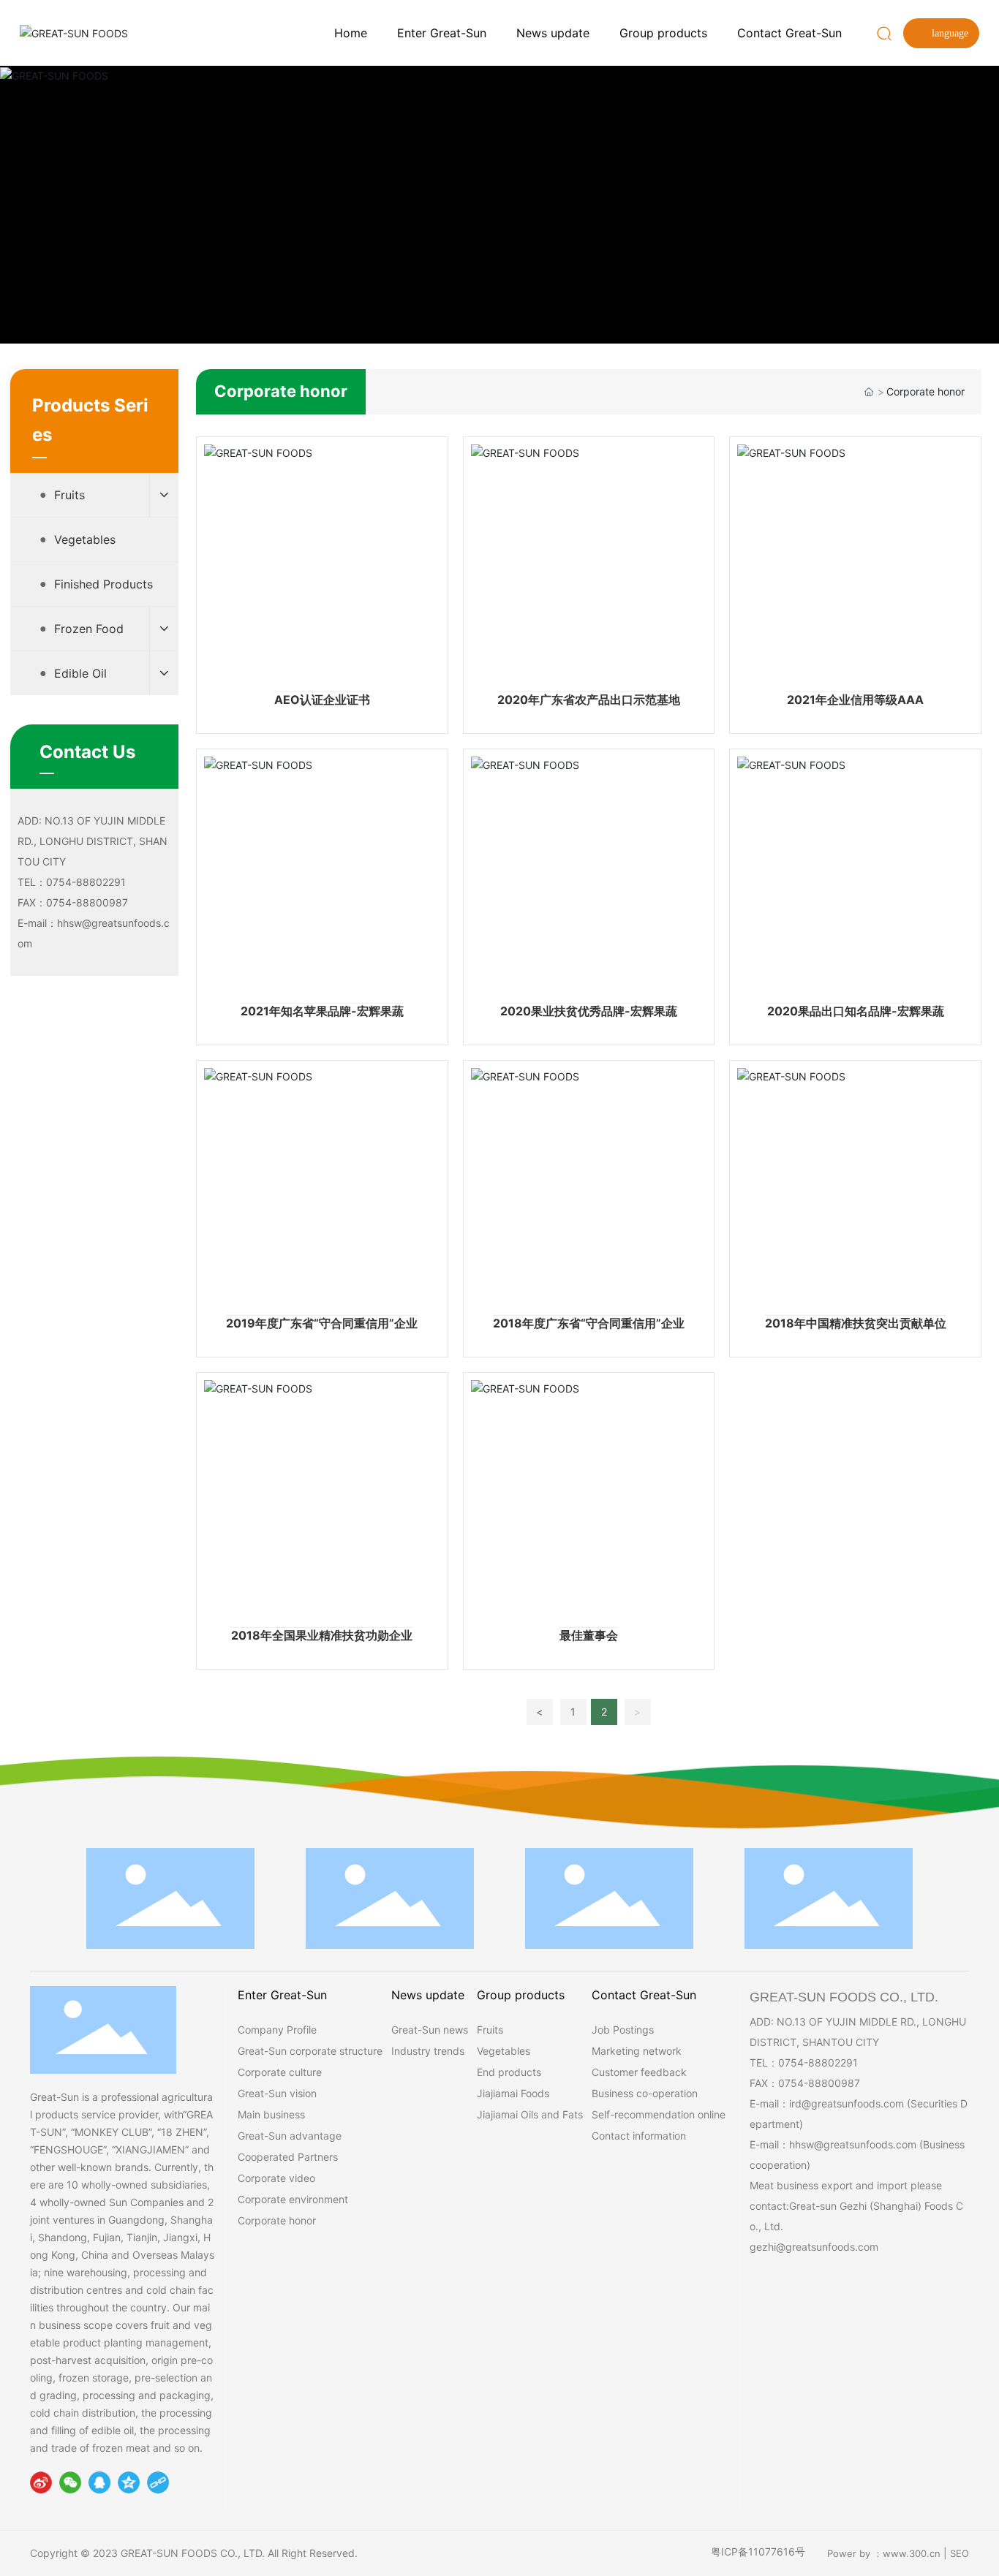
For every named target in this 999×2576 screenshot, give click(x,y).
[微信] (70, 2482)
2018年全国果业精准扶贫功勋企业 (322, 1635)
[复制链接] (158, 2482)
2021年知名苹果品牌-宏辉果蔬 (322, 1011)
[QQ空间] (129, 2482)
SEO (960, 2553)
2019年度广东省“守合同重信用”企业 (322, 1323)
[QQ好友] (99, 2482)
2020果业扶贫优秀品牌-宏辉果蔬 (589, 1011)
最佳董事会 (589, 1635)
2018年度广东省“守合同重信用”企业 (589, 1323)
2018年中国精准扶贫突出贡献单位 (856, 1323)
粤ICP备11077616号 (758, 2552)
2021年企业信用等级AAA (855, 700)
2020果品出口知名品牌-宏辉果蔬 (856, 1011)
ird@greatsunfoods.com (847, 2103)
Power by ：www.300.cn (884, 2553)
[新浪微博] (41, 2482)
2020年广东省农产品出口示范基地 (589, 700)
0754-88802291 (818, 2062)
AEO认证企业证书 (322, 700)
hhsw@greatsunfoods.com (853, 2144)
